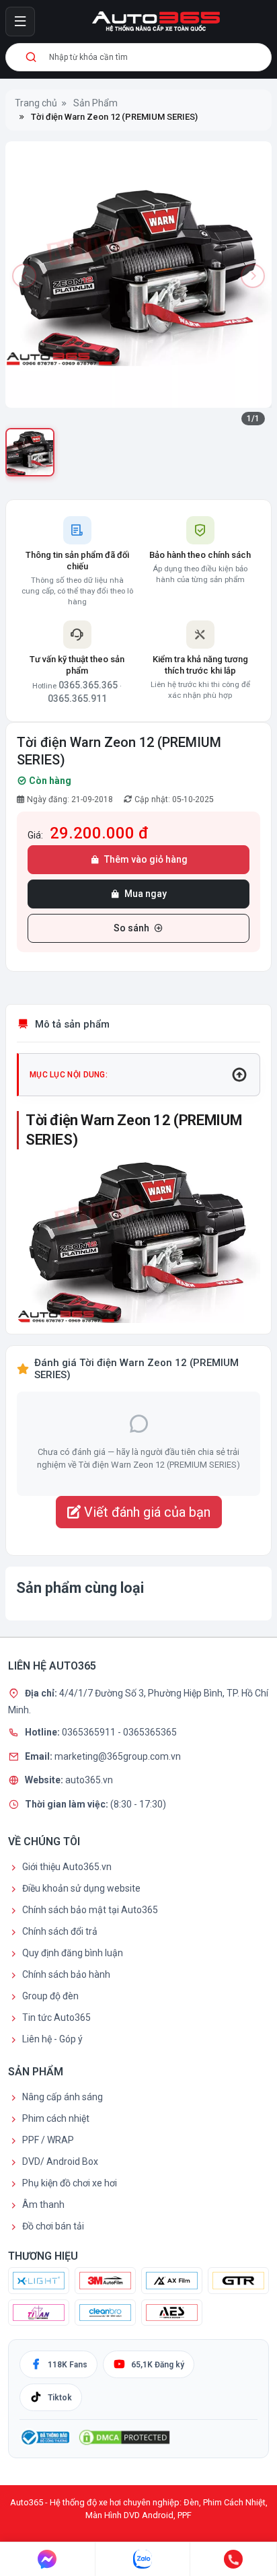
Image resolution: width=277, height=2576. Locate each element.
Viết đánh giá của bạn (146, 1512)
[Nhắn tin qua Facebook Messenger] (48, 2559)
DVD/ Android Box (60, 2161)
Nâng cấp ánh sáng (63, 2097)
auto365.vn (89, 1780)
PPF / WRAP (48, 2140)
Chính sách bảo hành (66, 1974)
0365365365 (150, 1732)
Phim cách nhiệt (56, 2118)
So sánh (131, 928)
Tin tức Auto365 (56, 2017)
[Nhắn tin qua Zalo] (143, 2559)
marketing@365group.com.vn (118, 1756)
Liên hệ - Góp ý (52, 2039)
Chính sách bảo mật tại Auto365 (90, 1910)
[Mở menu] (20, 22)
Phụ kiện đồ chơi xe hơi (70, 2183)
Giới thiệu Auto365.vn (67, 1867)
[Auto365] (156, 22)
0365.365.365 (88, 685)
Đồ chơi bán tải (53, 2226)
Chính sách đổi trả (60, 1931)
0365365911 (90, 1732)
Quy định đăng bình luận (73, 1953)
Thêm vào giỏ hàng (146, 859)
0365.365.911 (77, 699)
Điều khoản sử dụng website (81, 1888)
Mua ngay (146, 894)
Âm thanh (43, 2205)
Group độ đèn (50, 1996)
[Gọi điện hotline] (234, 2559)
